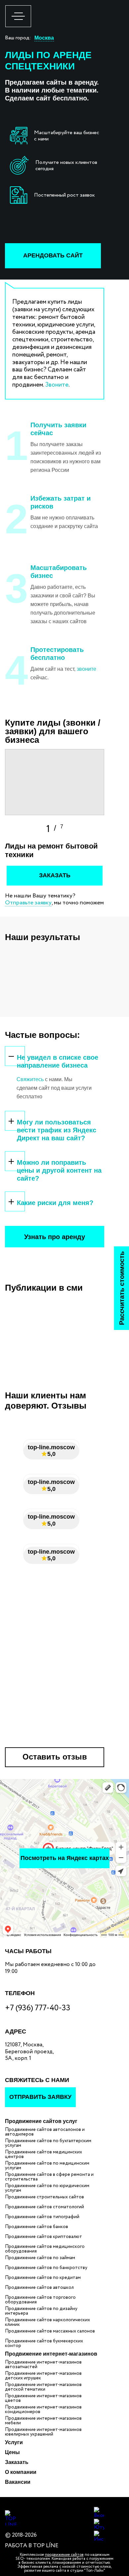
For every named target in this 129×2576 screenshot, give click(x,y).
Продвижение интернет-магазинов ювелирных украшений (43, 2432)
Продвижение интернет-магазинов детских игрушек (43, 2376)
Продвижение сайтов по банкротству (46, 2268)
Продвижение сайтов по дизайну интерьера (41, 2311)
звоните (86, 669)
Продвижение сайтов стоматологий (44, 2207)
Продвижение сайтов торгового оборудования (40, 2300)
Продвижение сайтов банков (37, 2227)
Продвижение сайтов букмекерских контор (44, 2343)
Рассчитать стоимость (121, 1288)
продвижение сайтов (64, 2555)
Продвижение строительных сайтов (44, 2197)
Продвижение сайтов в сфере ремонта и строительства (49, 2177)
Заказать (17, 2462)
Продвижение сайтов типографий (42, 2217)
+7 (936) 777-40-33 (38, 2008)
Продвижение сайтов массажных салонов (50, 2331)
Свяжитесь (30, 1079)
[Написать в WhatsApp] (116, 2520)
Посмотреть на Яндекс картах (65, 1858)
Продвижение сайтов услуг (41, 2121)
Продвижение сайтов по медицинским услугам (47, 2166)
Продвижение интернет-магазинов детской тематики (43, 2387)
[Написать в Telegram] (116, 2540)
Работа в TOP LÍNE (32, 2546)
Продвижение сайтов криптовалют (43, 2237)
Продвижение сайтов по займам (40, 2258)
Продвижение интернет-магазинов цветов (43, 2398)
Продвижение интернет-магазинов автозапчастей (43, 2365)
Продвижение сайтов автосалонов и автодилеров (45, 2132)
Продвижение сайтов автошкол (39, 2288)
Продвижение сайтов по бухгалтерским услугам (48, 2143)
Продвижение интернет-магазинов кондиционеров (43, 2409)
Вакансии (18, 2482)
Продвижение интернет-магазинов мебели (43, 2421)
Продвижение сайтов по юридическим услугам (47, 2188)
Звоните (57, 385)
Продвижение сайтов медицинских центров (43, 2154)
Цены (12, 2452)
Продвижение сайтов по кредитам (43, 2278)
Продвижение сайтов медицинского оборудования (45, 2249)
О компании (21, 2472)
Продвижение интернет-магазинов (51, 2354)
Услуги (14, 2442)
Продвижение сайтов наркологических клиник (47, 2322)
